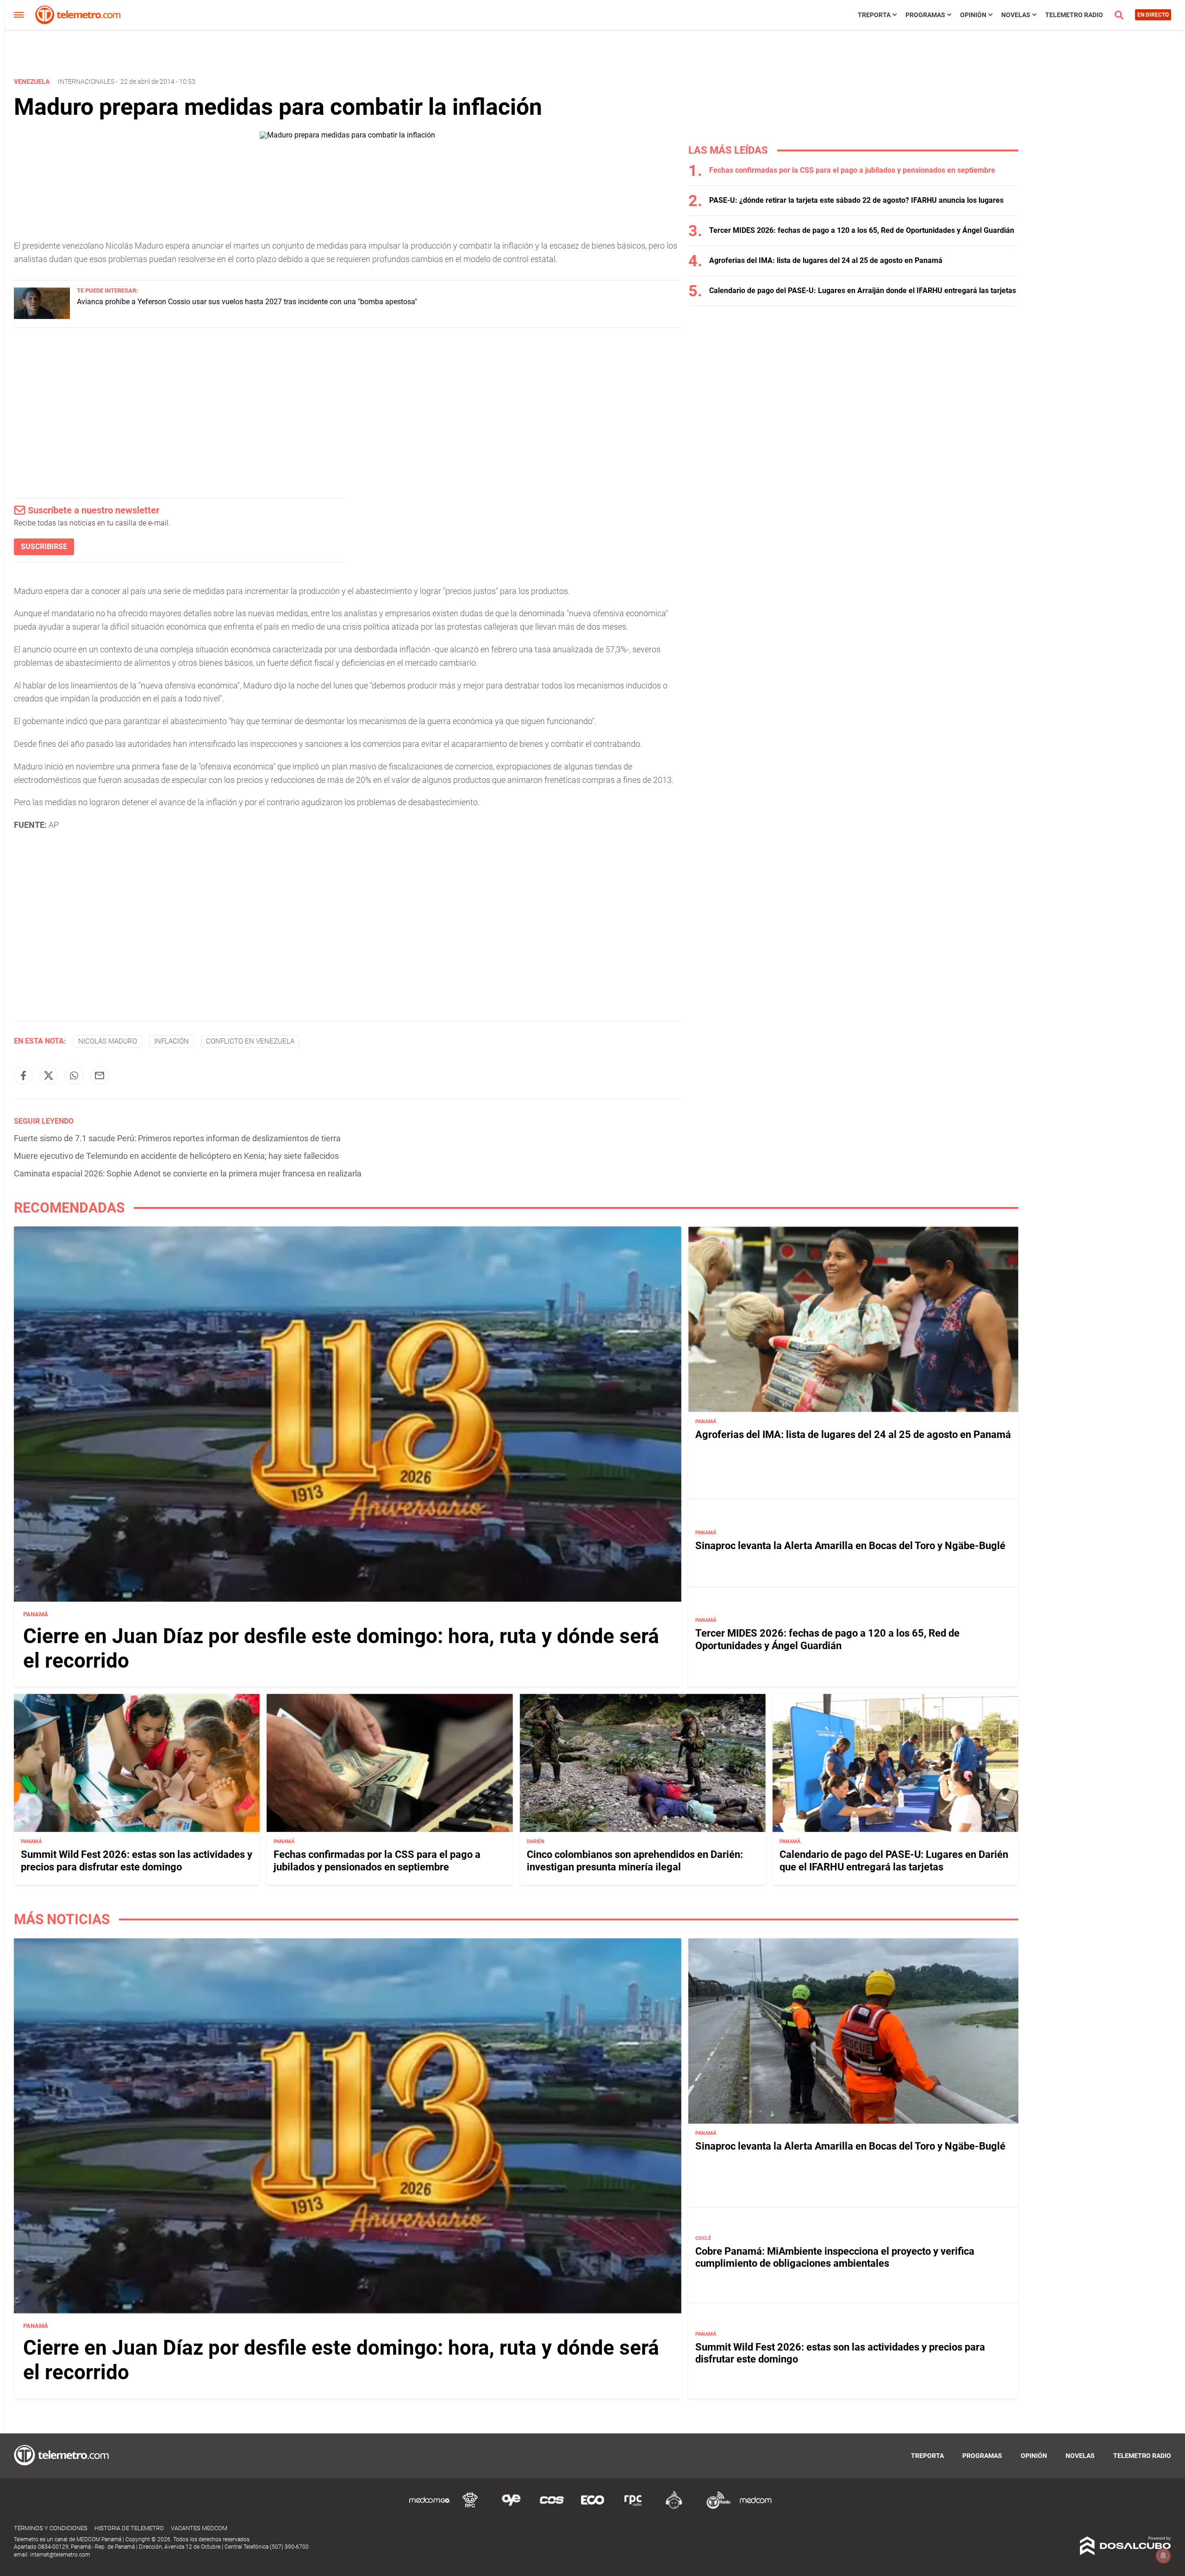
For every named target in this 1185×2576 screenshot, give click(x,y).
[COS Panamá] (552, 2507)
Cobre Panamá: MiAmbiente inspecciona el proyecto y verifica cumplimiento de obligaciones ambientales (835, 2257)
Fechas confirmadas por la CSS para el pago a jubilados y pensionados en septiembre (852, 170)
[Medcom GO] (430, 2507)
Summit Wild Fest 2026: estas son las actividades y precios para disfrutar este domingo (137, 1860)
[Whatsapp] (74, 1075)
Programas (925, 15)
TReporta (874, 15)
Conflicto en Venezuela (250, 1041)
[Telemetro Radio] (715, 2507)
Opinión (973, 15)
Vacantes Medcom (199, 2528)
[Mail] (100, 1075)
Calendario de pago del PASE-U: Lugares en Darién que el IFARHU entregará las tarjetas (894, 1860)
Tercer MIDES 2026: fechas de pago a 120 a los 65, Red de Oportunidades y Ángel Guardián (862, 230)
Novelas (1016, 15)
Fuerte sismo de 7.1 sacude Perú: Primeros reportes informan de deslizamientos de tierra (177, 1138)
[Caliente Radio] (674, 2507)
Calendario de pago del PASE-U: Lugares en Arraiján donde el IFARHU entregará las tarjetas (863, 291)
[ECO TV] (592, 2507)
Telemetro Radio (1074, 15)
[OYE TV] (511, 2507)
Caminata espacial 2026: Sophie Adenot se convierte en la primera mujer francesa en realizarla (188, 1173)
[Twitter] (49, 1075)
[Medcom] (755, 2507)
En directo (1153, 15)
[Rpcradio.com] (633, 2507)
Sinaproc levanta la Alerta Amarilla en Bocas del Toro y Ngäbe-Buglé (850, 1546)
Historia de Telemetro (129, 2528)
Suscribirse (44, 547)
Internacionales (86, 81)
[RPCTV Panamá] (470, 2507)
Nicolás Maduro (108, 1041)
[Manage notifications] (1163, 2556)
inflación (172, 1041)
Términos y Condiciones (51, 2528)
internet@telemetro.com (60, 2555)
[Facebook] (23, 1075)
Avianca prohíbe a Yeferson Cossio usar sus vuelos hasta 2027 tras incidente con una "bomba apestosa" (247, 302)
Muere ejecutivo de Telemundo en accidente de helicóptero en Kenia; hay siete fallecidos (176, 1156)
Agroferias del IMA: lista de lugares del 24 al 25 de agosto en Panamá (826, 260)
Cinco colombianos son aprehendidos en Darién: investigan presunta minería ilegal (635, 1860)
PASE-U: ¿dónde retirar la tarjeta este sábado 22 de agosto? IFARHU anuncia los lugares (856, 200)
